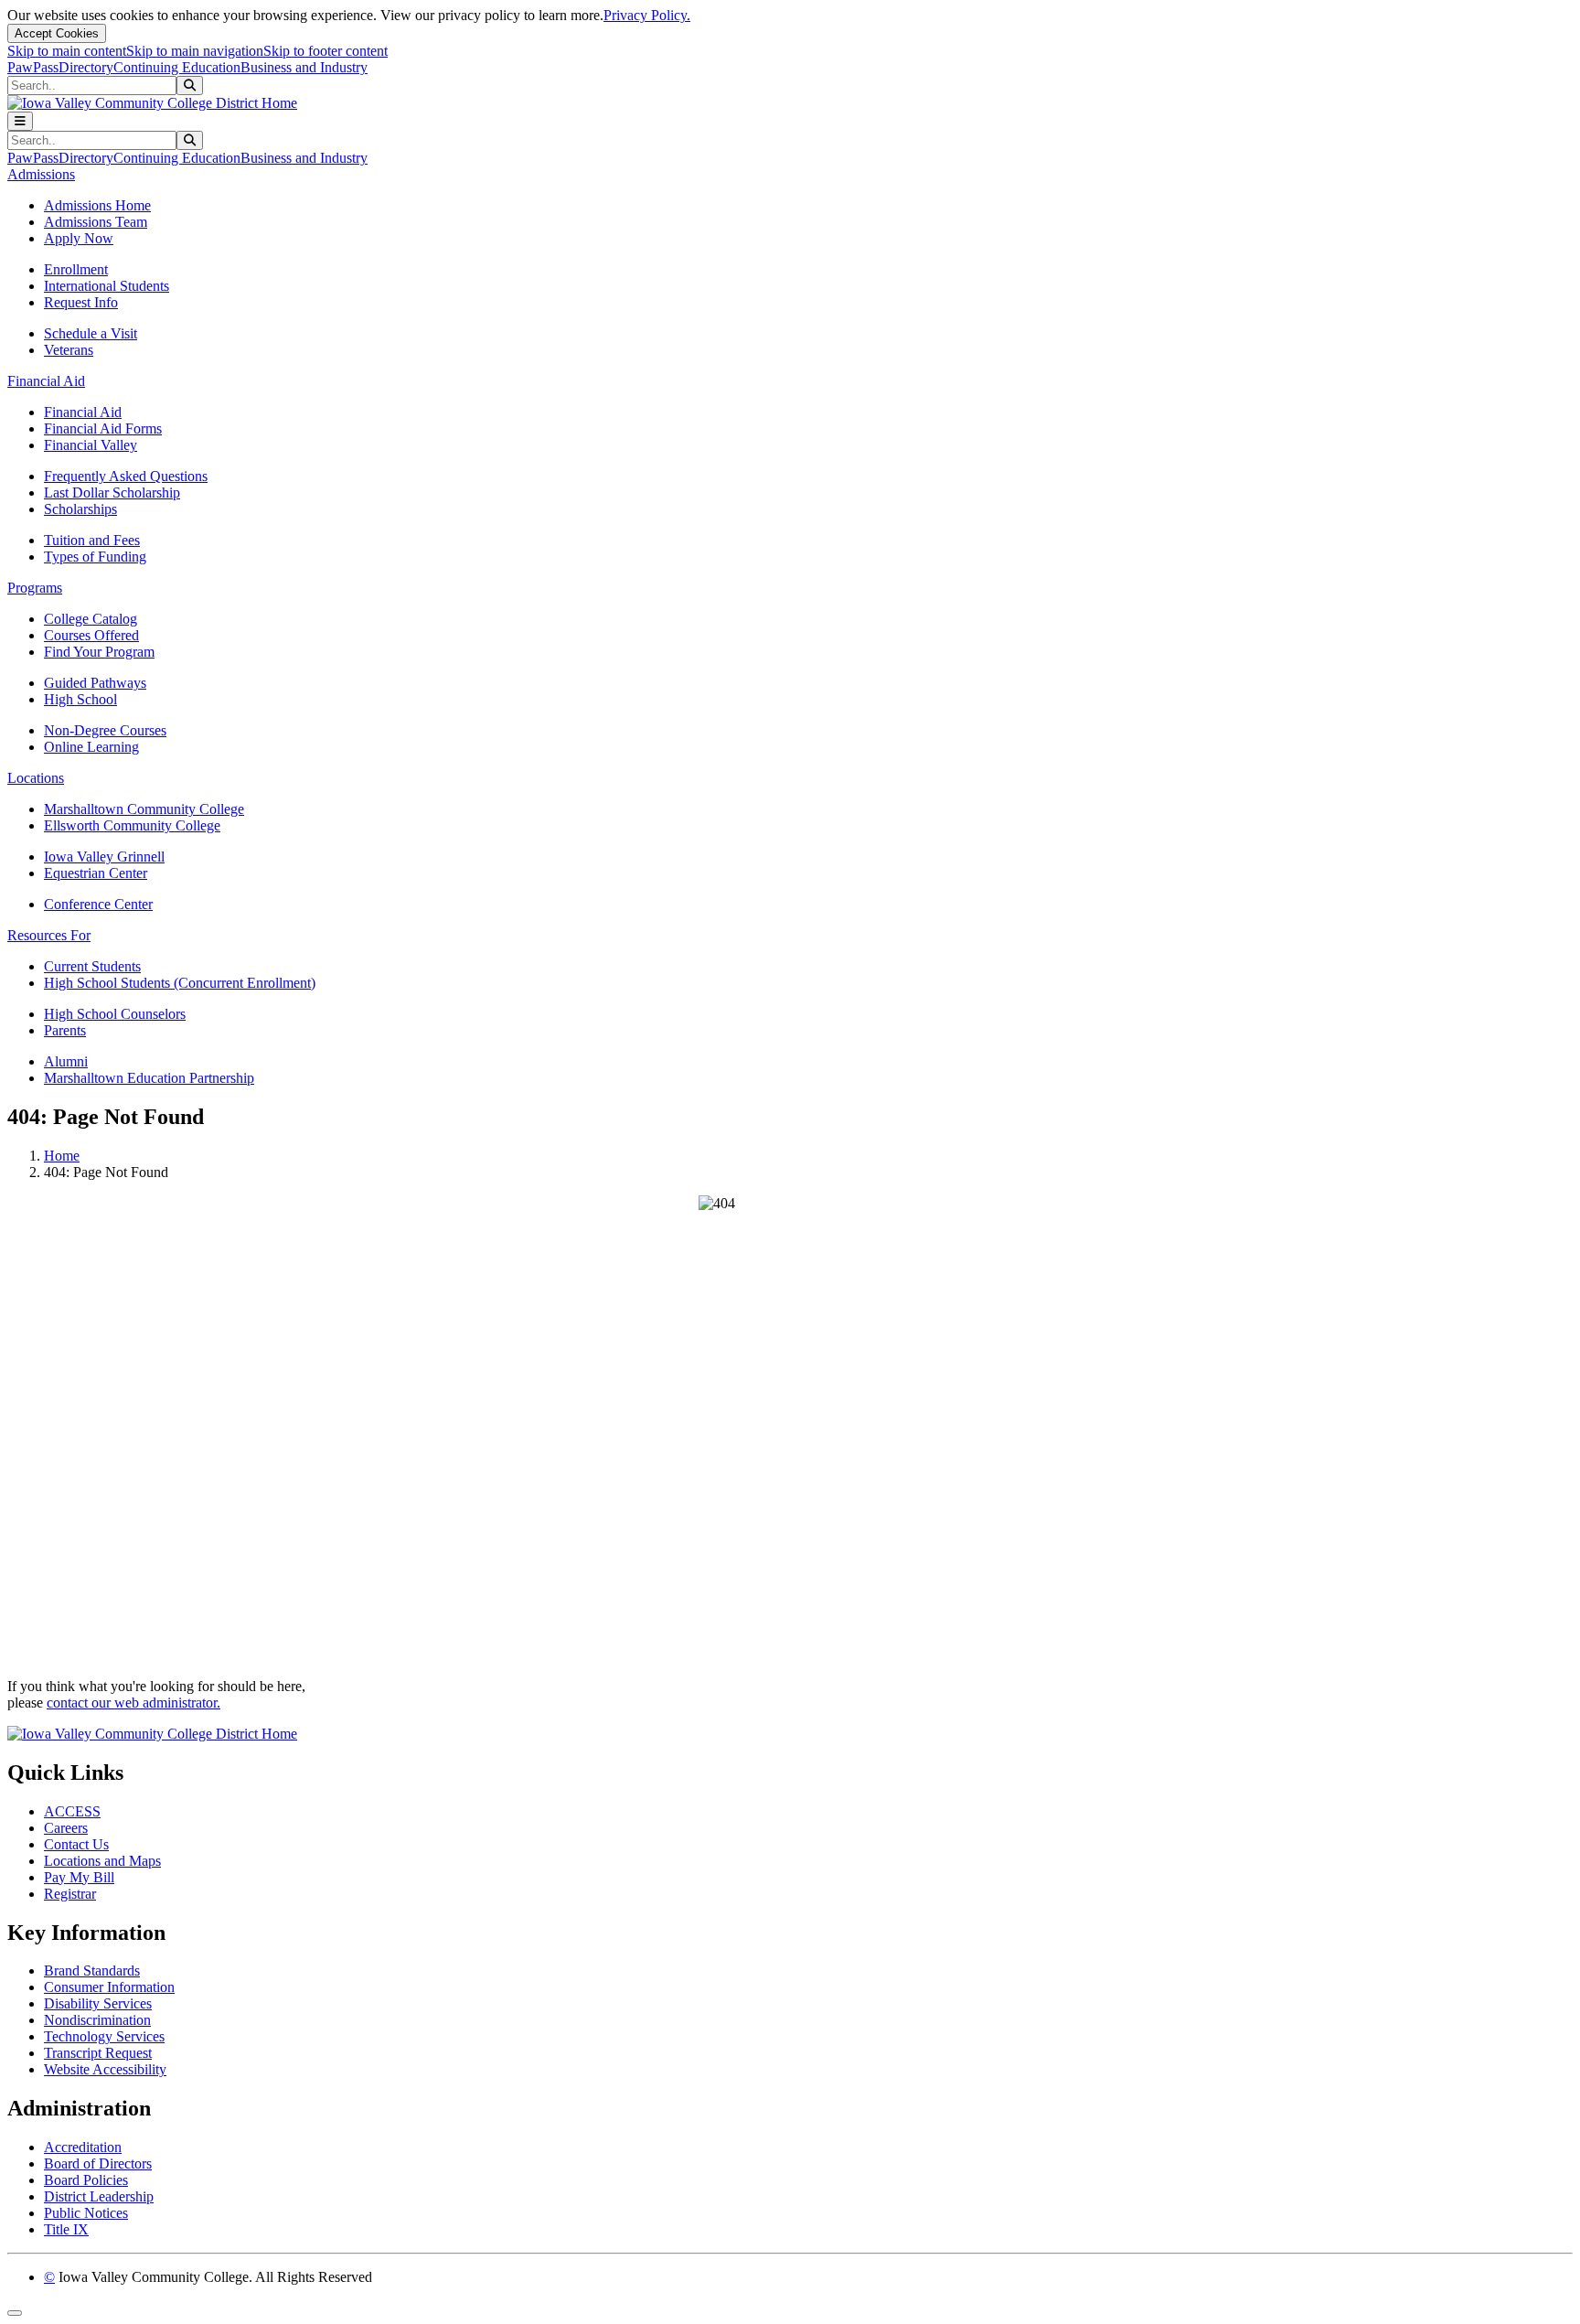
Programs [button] (35, 588)
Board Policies (86, 2180)
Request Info (81, 302)
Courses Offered (91, 635)
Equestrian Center (96, 873)
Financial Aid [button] (46, 381)
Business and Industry (304, 67)
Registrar (70, 1894)
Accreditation (83, 2147)
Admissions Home (97, 205)
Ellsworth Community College (132, 825)
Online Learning (91, 747)
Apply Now (79, 238)
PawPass (33, 67)
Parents (65, 1030)
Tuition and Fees (92, 540)
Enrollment (76, 269)
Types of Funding (95, 557)
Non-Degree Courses (105, 730)
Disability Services (98, 2003)
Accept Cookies (57, 33)
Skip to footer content (326, 51)
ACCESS (72, 1811)
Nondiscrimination (97, 2020)
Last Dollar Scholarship (112, 493)
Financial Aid (83, 412)
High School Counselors (115, 1014)
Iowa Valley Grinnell (104, 857)
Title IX (66, 2229)
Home (62, 1156)
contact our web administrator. (133, 1703)
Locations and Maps (102, 1861)
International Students (107, 286)
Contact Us (76, 1844)
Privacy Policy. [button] (647, 15)
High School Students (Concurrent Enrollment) (180, 983)
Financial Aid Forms (103, 428)
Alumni (66, 1061)
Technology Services (104, 2036)
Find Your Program (99, 652)
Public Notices (86, 2213)
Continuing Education (177, 67)
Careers (66, 1828)
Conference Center (98, 904)
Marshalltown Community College (144, 809)
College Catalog (91, 619)
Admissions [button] (41, 174)
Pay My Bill (79, 1877)
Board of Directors (98, 2163)
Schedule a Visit (91, 333)
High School (80, 699)
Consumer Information (109, 1987)
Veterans (69, 350)
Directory (86, 67)
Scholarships (80, 509)
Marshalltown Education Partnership (149, 1078)
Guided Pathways (95, 683)
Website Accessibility (105, 2069)
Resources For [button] (49, 935)
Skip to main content (67, 51)
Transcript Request (98, 2053)
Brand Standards (92, 1971)
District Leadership (99, 2196)
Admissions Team (96, 222)
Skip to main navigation (195, 51)
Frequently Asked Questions (126, 476)
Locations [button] (36, 778)
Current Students (92, 966)
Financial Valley (91, 445)
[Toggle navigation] (20, 121)
